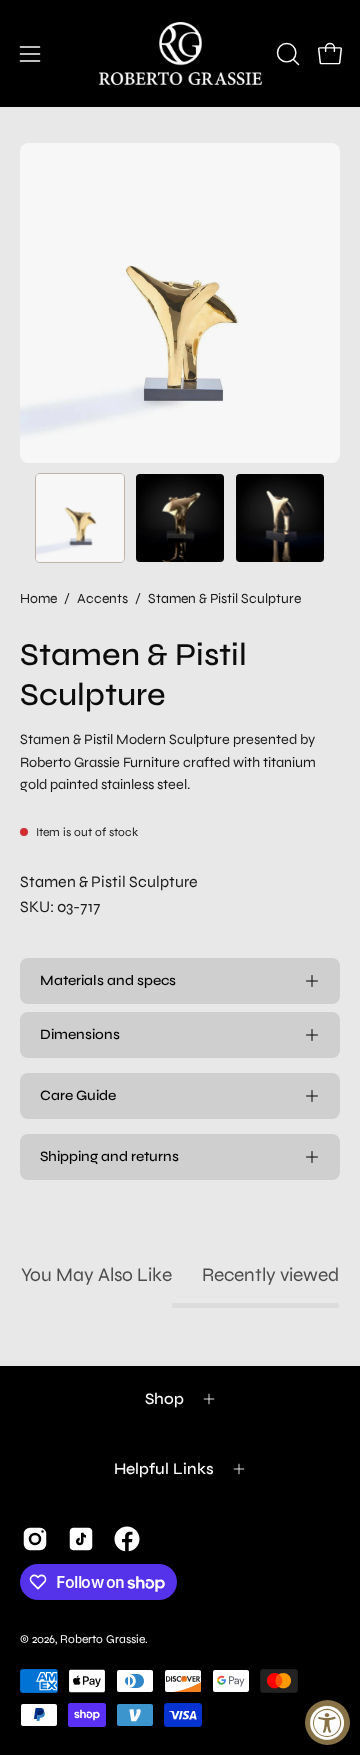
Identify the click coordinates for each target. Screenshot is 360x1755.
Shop (164, 1398)
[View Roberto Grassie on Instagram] (35, 1539)
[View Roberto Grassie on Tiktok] (81, 1539)
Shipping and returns (109, 1156)
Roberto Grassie (102, 1639)
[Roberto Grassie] (180, 53)
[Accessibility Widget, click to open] (327, 1722)
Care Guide (78, 1095)
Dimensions (80, 1034)
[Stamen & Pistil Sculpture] (80, 518)
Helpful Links (164, 1468)
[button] (286, 54)
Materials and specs (108, 980)
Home (38, 598)
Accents (102, 598)
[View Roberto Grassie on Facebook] (127, 1539)
